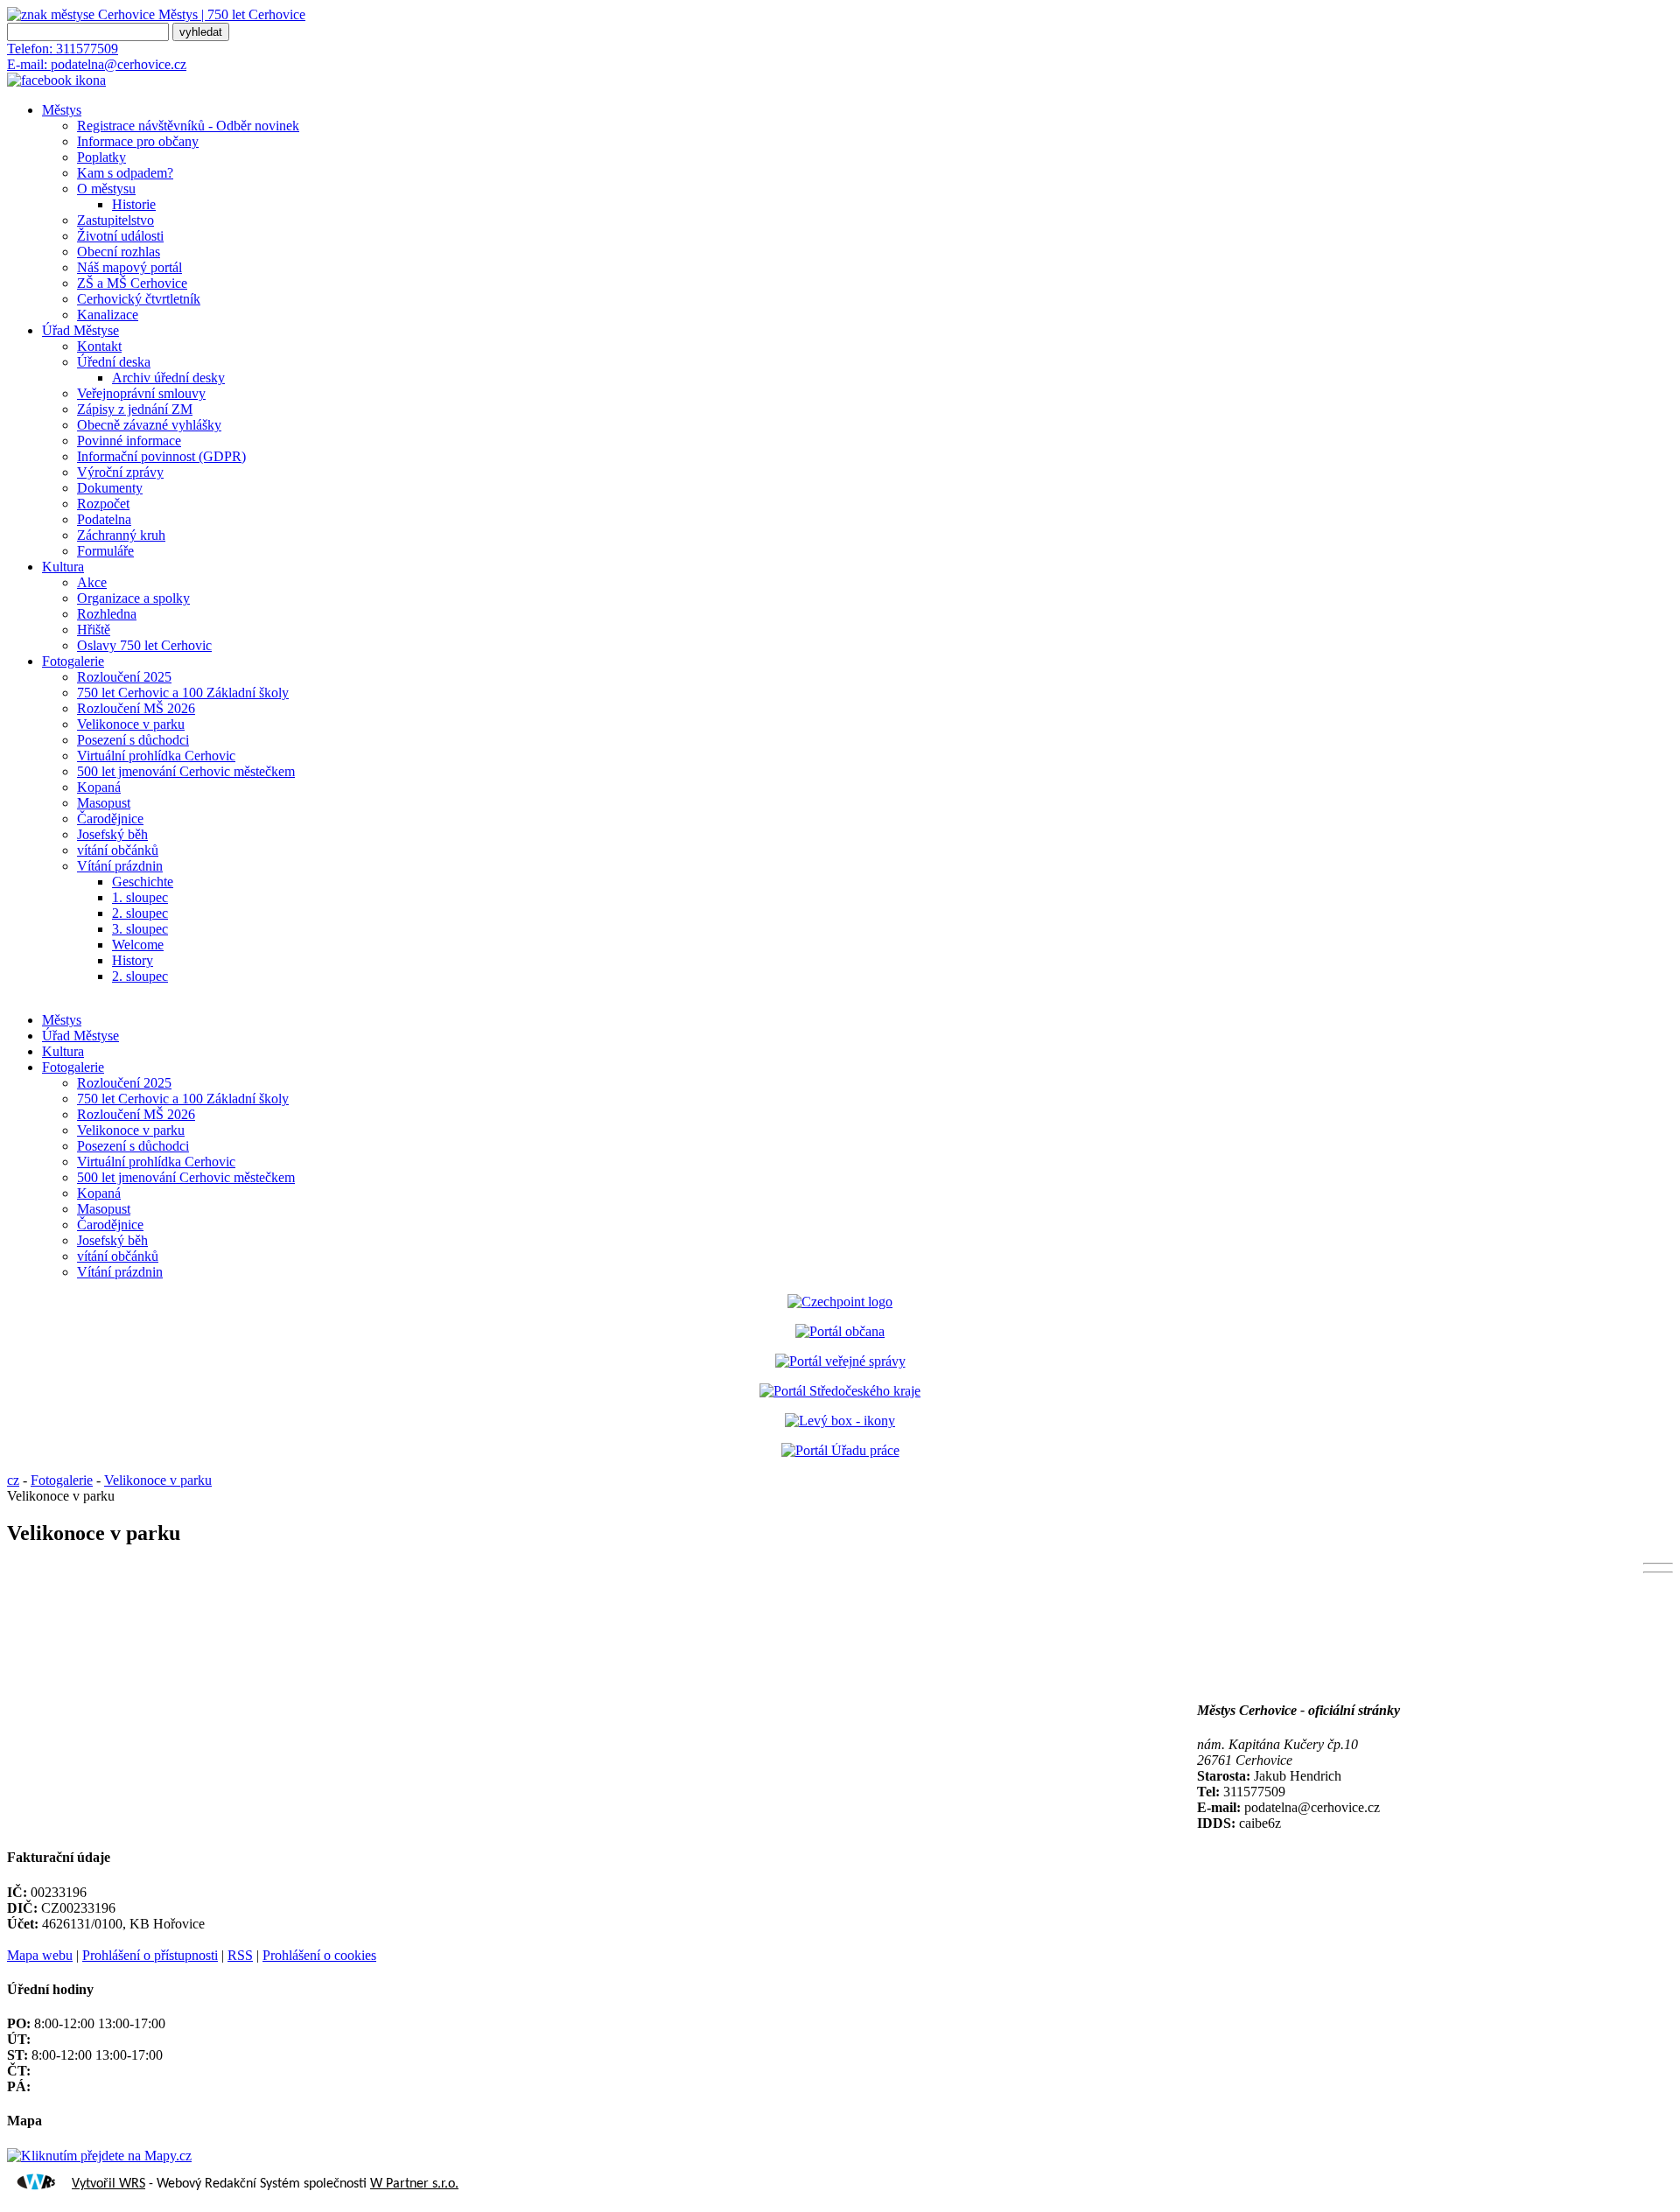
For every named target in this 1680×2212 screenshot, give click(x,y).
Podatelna (104, 519)
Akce (92, 582)
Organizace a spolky (133, 598)
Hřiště (94, 630)
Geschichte (143, 882)
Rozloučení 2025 (124, 677)
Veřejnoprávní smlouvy (141, 393)
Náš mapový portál (129, 267)
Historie (134, 204)
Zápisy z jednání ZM (135, 409)
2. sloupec (140, 913)
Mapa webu (40, 1955)
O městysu (106, 189)
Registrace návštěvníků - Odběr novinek (188, 126)
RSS (240, 1955)
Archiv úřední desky (168, 378)
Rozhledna (107, 614)
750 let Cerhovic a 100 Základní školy (183, 693)
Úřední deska (114, 362)
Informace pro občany (138, 141)
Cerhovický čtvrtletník (139, 299)
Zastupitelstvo (115, 220)
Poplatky (101, 157)
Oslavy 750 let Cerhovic (144, 645)
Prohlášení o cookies (319, 1955)
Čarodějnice (110, 819)
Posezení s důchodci (133, 740)
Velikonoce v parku (131, 724)
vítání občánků (118, 850)
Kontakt (99, 346)
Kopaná (99, 787)
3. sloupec (140, 929)
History (133, 960)
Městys (62, 110)
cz (13, 1480)
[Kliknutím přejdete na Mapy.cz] (99, 2156)
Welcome (138, 945)
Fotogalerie (73, 661)
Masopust (104, 803)
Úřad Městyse (80, 330)
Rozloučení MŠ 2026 (136, 708)
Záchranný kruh (121, 535)
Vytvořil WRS (108, 2184)
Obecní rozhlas (119, 252)
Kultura (63, 567)
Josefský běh (112, 834)
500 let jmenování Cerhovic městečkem (186, 771)
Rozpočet (103, 504)
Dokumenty (110, 488)
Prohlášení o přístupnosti (150, 1955)
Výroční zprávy (120, 472)
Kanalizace (108, 315)
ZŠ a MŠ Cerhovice (132, 283)
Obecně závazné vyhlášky (149, 425)
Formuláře (105, 551)
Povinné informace (129, 441)
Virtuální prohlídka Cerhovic (156, 756)
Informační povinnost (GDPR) (161, 456)
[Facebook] (56, 80)
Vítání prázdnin (120, 866)
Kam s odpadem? (125, 173)
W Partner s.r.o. (414, 2184)
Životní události (120, 236)
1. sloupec (140, 897)
